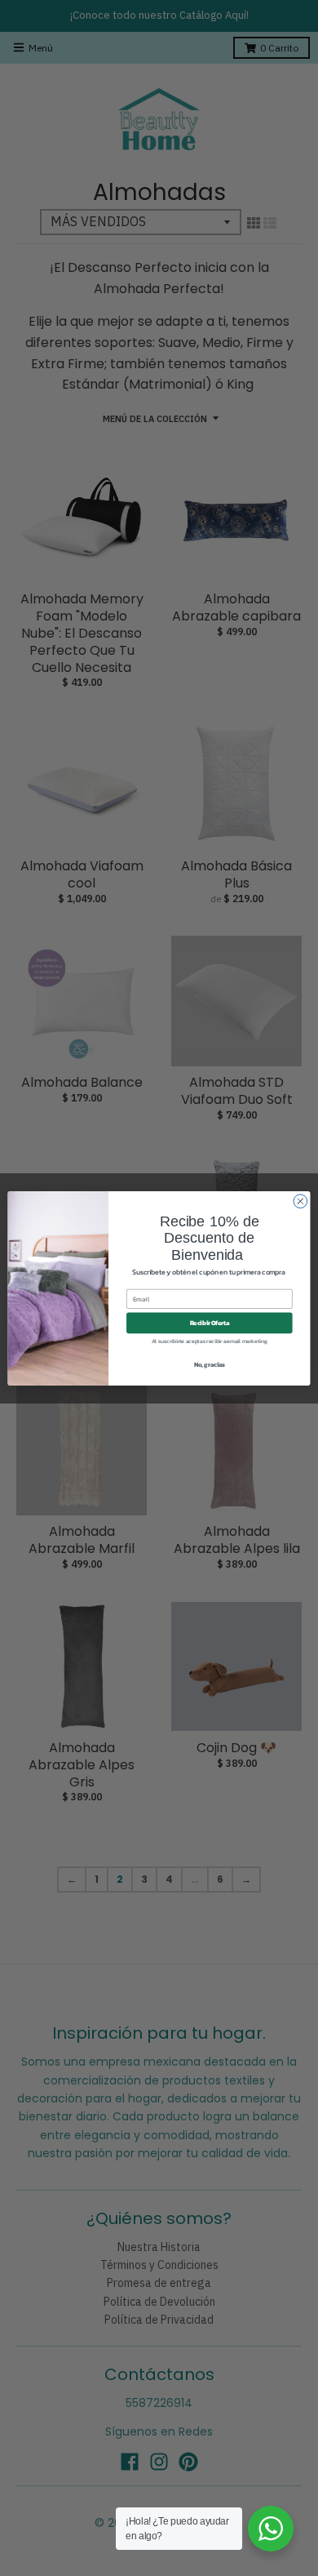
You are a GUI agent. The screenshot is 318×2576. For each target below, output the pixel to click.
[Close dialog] (300, 1201)
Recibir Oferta (210, 1322)
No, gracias (210, 1364)
